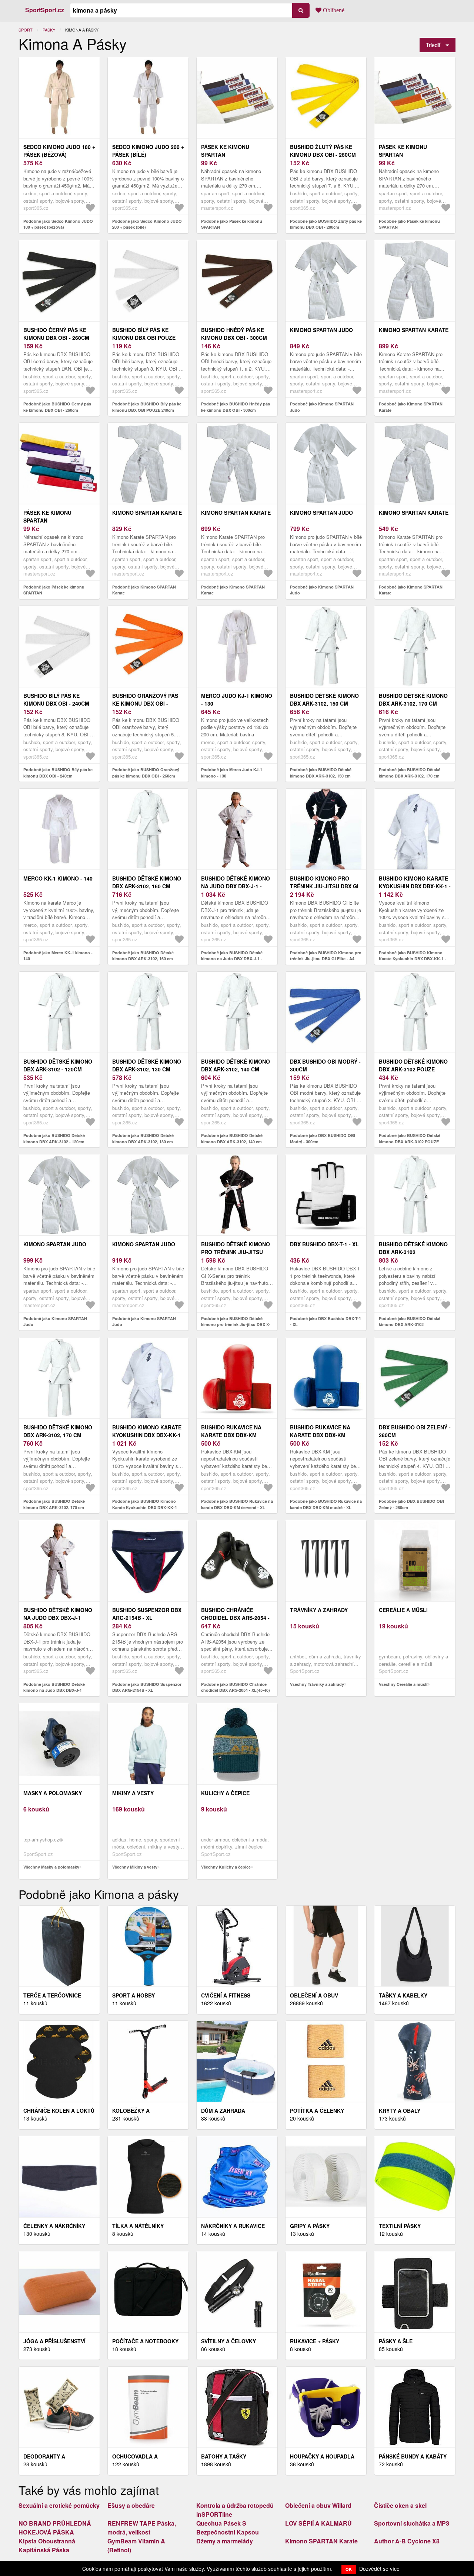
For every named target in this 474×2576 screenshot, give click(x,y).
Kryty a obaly (400, 2111)
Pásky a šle (396, 2341)
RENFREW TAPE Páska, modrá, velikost (142, 2528)
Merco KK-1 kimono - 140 (58, 878)
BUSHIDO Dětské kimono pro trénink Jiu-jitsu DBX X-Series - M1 (236, 1252)
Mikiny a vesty (133, 1793)
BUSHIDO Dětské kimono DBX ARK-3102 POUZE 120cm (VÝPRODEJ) (413, 1069)
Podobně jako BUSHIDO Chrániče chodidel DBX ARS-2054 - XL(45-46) (236, 1687)
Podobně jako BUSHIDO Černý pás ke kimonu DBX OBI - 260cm (57, 407)
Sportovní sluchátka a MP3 (412, 2523)
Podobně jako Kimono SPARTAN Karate (411, 407)
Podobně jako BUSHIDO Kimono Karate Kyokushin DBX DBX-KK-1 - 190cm (413, 959)
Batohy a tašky (224, 2456)
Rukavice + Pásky (315, 2341)
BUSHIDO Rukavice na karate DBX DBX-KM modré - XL (320, 1435)
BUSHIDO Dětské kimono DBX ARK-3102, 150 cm (324, 699)
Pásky (49, 30)
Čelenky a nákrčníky (54, 2226)
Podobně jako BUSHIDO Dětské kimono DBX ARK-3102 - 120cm (54, 1138)
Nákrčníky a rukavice (233, 2226)
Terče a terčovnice (52, 1995)
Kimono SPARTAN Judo (321, 330)
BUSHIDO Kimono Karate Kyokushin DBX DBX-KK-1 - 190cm (415, 886)
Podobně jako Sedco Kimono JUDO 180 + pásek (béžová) (58, 224)
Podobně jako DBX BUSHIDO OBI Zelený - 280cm (411, 1504)
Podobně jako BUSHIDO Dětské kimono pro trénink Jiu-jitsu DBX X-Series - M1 (236, 1325)
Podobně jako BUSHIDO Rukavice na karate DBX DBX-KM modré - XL (326, 1504)
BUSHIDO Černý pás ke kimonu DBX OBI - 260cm (56, 334)
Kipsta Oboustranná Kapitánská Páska (47, 2545)
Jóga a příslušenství (54, 2341)
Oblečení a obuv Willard (318, 2505)
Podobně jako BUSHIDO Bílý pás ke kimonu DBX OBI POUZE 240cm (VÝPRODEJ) (147, 410)
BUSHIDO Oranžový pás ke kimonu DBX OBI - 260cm (145, 703)
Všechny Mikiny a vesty (135, 1867)
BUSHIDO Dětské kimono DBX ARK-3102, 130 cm (147, 1065)
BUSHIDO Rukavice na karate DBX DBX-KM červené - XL (231, 1435)
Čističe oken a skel (400, 2505)
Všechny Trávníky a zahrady (317, 1684)
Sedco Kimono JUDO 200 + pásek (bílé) (148, 151)
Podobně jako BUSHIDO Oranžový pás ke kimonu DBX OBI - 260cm (146, 773)
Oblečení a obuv (314, 1995)
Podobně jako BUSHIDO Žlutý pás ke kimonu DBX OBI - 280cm (326, 224)
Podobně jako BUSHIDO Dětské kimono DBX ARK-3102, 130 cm (143, 1138)
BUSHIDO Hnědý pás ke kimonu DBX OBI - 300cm (234, 334)
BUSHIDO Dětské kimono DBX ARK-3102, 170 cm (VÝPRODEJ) (413, 703)
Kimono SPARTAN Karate (414, 330)
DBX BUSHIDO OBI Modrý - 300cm (325, 1065)
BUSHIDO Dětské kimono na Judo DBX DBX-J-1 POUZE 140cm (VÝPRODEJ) (58, 1618)
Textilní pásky (400, 2226)
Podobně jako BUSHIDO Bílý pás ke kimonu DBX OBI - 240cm (58, 773)
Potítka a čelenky (317, 2111)
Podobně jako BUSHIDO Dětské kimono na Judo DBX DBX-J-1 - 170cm (232, 959)
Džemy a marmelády (225, 2541)
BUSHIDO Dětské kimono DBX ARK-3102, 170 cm (58, 1431)
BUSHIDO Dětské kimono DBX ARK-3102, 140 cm (236, 1065)
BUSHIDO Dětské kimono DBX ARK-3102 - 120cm (58, 1065)
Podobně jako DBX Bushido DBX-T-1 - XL (326, 1322)
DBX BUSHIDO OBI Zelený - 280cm (415, 1431)
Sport (26, 30)
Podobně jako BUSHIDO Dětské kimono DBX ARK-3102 (410, 1322)
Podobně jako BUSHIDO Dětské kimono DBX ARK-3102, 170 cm (54, 1504)
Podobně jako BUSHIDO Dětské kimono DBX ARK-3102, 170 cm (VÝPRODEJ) (410, 776)
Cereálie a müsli (403, 1610)
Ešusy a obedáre (131, 2505)
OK (349, 2569)
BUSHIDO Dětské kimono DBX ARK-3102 (413, 1248)
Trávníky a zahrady (319, 1610)
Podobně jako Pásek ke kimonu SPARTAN (232, 224)
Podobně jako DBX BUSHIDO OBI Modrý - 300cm (323, 1138)
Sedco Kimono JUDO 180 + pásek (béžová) (59, 151)
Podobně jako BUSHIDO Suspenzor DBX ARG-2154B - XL (147, 1687)
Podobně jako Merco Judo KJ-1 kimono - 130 (232, 773)
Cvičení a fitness (226, 1995)
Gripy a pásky (310, 2226)
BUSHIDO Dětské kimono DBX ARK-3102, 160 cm (147, 882)
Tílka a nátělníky (138, 2226)
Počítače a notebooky (145, 2341)
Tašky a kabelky (403, 1995)
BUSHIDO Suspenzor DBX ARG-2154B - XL (147, 1614)
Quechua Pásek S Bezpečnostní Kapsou (228, 2528)
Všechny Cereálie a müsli (403, 1684)
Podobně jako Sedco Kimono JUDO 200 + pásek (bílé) (147, 224)
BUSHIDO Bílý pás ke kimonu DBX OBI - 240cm (56, 699)
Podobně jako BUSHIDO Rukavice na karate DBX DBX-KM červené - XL (237, 1504)
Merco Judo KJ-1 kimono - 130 (237, 699)
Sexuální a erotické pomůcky (59, 2505)
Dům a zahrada (223, 2111)
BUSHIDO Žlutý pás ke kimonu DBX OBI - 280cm (323, 151)
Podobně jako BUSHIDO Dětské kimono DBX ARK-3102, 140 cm (232, 1138)
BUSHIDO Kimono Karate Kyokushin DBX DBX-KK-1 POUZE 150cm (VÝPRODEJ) (147, 1435)
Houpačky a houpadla (322, 2456)
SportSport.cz (45, 10)
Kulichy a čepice (225, 1793)
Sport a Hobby (133, 1995)
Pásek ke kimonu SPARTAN (225, 151)
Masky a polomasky (53, 1793)
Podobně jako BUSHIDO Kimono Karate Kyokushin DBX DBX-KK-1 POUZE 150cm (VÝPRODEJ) (145, 1507)
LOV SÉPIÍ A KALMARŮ (318, 2523)
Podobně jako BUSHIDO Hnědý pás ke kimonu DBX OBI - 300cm (236, 407)
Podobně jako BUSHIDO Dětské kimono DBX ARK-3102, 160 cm (143, 956)
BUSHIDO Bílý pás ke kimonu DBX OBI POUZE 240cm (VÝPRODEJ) (144, 338)
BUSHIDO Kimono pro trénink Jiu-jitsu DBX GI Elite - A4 (324, 886)
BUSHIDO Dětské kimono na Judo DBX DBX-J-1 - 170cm (236, 886)
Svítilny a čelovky (228, 2341)
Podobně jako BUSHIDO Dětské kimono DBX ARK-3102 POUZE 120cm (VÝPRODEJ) (410, 1141)
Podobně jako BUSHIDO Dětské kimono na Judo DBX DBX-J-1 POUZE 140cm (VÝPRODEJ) (54, 1690)
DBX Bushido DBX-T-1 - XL (324, 1244)
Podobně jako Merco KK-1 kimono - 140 (58, 956)
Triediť (433, 45)
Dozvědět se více (379, 2569)
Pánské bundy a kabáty (413, 2456)
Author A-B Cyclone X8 (407, 2541)
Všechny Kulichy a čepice (226, 1867)
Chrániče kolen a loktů (59, 2111)
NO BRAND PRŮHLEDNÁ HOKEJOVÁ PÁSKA (55, 2528)
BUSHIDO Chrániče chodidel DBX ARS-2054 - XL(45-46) (235, 1618)
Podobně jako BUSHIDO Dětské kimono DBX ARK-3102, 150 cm (321, 773)
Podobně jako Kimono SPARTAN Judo (322, 407)
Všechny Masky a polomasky (51, 1867)
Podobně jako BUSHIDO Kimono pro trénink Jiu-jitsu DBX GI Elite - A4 (326, 956)
